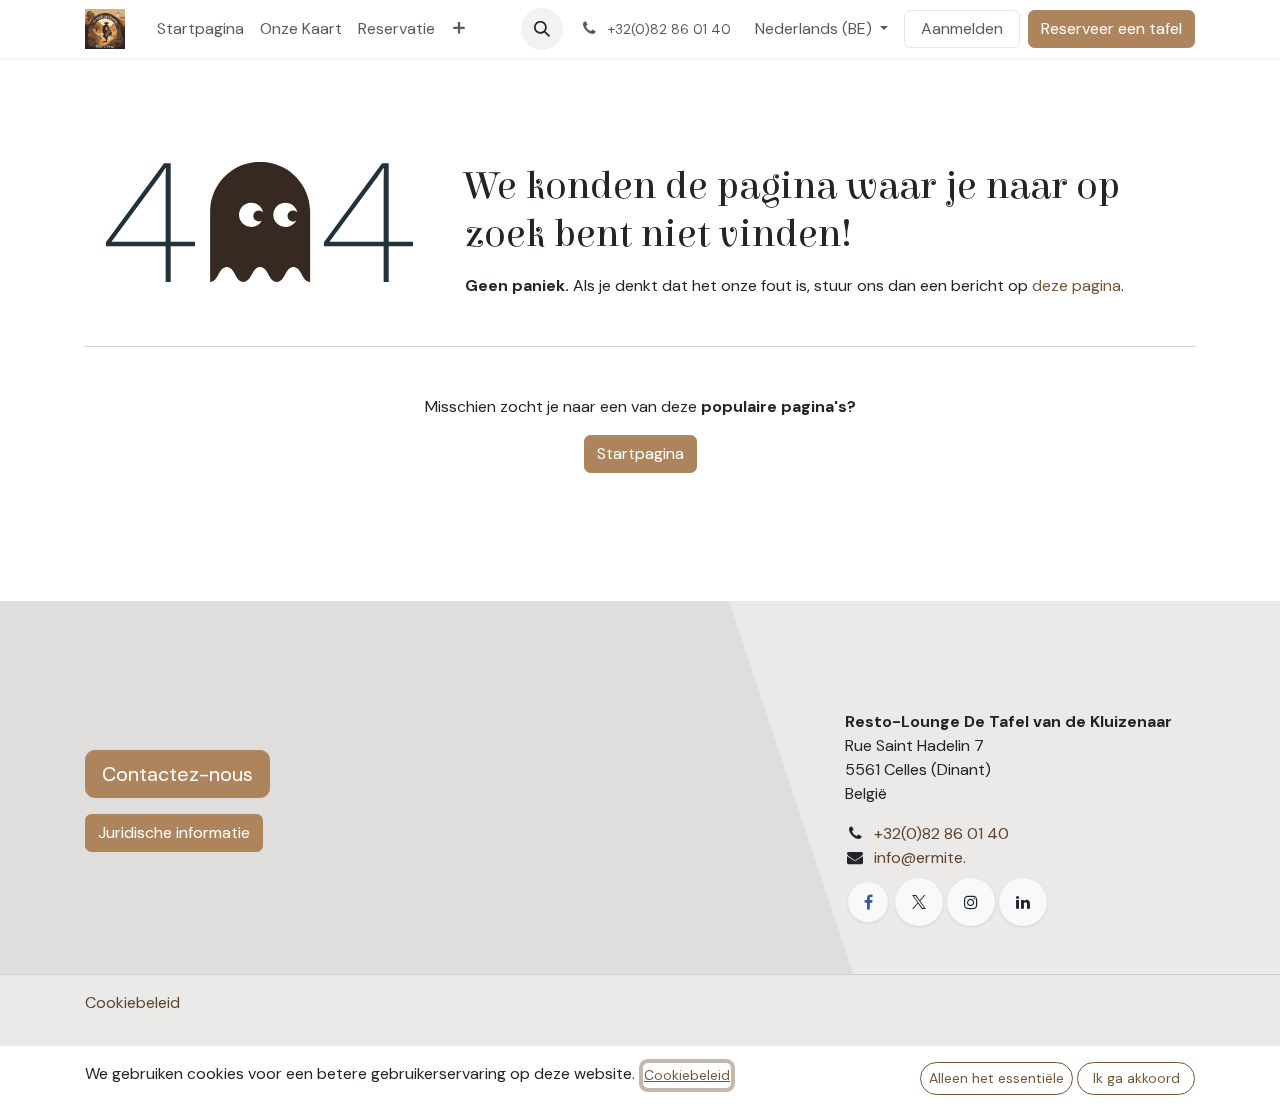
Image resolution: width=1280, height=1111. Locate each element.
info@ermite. (920, 857)
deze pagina (1076, 285)
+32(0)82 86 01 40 (941, 833)
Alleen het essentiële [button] (996, 1078)
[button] (542, 29)
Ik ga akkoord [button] (1136, 1078)
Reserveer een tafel (1111, 28)
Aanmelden (962, 28)
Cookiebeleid (132, 1002)
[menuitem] (200, 29)
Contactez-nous (177, 774)
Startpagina (640, 453)
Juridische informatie (174, 832)
